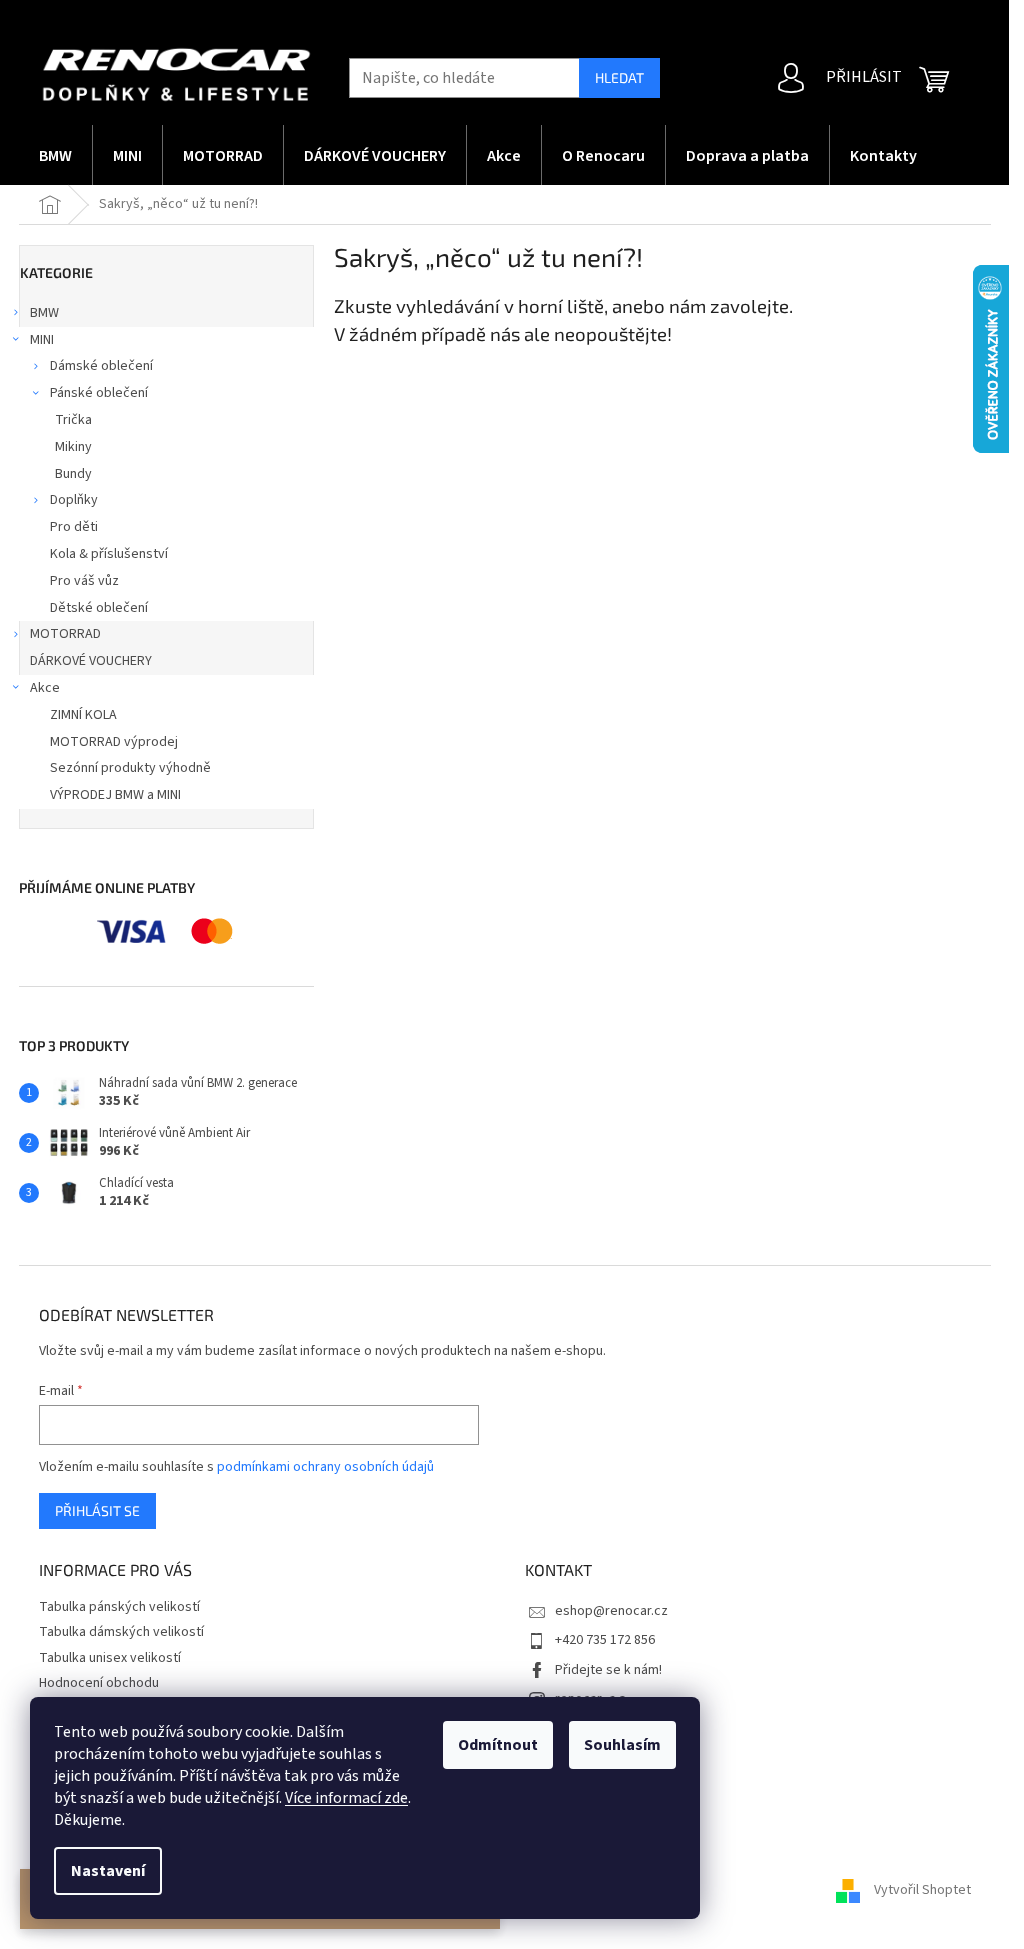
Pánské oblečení (99, 393)
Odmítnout (498, 1745)
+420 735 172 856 (605, 1640)
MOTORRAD (65, 634)
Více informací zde (346, 1798)
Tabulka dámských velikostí (121, 1632)
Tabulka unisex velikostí (110, 1658)
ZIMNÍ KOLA (83, 715)
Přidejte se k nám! (608, 1670)
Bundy (73, 474)
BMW (44, 313)
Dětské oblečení (99, 608)
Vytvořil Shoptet (922, 1890)
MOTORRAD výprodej (114, 742)
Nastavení (108, 1871)
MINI (42, 340)
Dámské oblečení (101, 366)
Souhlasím (622, 1745)
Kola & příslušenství (109, 554)
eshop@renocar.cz (611, 1611)
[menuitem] (55, 155)
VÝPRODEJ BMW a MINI (115, 795)
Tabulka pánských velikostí (119, 1607)
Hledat (619, 77)
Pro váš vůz (84, 581)
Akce (45, 688)
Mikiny (73, 447)
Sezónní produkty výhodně (130, 768)
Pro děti (74, 527)
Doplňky (74, 500)
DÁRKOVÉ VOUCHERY (91, 661)
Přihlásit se (97, 1510)
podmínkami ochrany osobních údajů (325, 1467)
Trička (73, 420)
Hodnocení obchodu (99, 1683)
